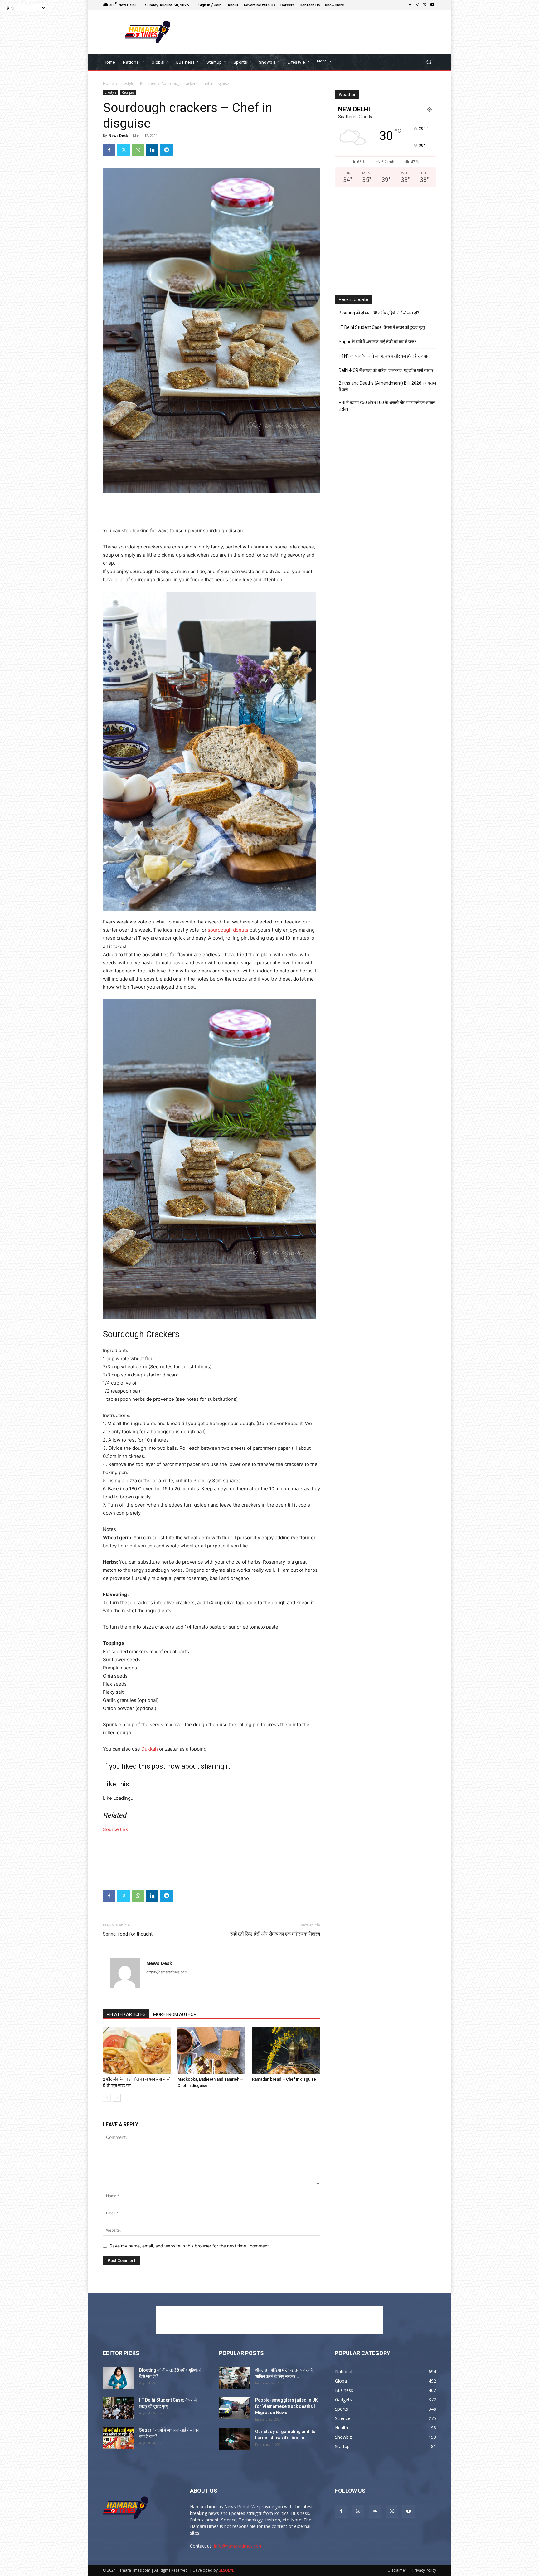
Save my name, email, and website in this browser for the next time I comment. (190, 2246)
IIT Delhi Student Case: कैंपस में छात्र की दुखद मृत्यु (382, 327)
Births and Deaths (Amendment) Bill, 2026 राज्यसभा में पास (387, 386)
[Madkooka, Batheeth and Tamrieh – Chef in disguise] (211, 2051)
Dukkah (150, 1749)
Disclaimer (397, 2570)
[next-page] (117, 2098)
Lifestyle (127, 83)
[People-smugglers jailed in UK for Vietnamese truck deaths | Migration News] (235, 2408)
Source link (115, 1829)
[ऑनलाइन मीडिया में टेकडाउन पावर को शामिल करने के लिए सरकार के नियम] (235, 2378)
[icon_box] (335, 6)
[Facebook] (410, 5)
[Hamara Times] (148, 32)
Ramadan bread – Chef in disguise (284, 2079)
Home (108, 83)
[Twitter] (425, 5)
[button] (429, 62)
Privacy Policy (424, 2570)
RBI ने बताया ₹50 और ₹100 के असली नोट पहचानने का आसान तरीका (387, 406)
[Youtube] (432, 5)
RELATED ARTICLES (126, 2014)
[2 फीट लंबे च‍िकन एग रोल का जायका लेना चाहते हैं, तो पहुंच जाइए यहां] (137, 2051)
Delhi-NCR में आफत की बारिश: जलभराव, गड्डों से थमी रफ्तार (386, 370)
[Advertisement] (321, 32)
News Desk (118, 136)
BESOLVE (226, 2570)
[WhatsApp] (138, 150)
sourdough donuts (228, 930)
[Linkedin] (152, 150)
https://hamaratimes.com (167, 1972)
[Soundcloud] (375, 2511)
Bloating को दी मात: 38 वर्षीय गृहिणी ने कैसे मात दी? (379, 313)
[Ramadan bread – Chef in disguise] (286, 2051)
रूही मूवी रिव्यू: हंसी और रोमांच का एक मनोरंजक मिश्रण (275, 1934)
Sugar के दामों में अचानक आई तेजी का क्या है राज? (378, 342)
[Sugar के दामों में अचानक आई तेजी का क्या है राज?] (119, 2438)
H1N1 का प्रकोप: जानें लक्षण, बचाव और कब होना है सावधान (384, 356)
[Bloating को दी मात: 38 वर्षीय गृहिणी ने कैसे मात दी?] (119, 2378)
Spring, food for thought (128, 1934)
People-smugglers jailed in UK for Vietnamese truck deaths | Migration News (286, 2406)
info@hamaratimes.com (238, 2546)
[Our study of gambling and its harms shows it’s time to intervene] (235, 2439)
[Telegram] (167, 150)
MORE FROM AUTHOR (175, 2014)
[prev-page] (107, 2098)
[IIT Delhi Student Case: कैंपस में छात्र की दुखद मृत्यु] (119, 2408)
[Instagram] (417, 5)
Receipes (148, 83)
